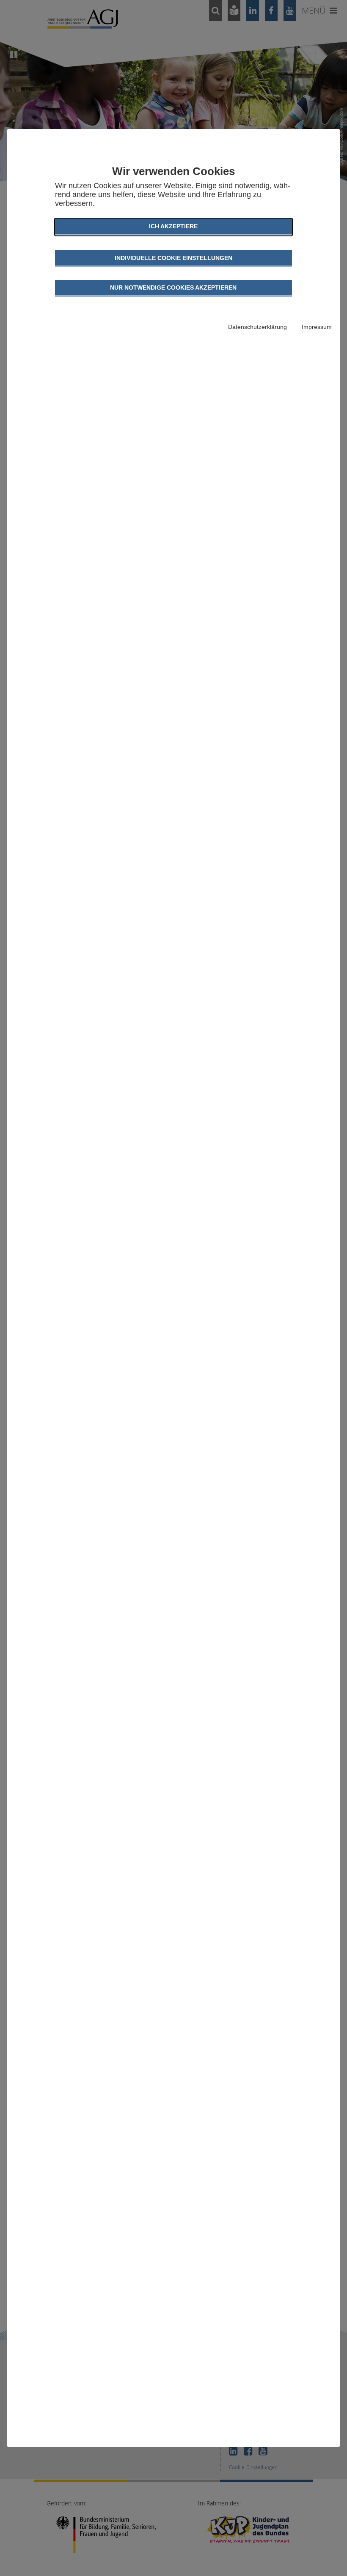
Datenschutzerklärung (257, 327)
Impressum (317, 327)
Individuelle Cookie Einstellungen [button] (173, 258)
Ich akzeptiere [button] (173, 226)
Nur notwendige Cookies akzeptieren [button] (173, 287)
